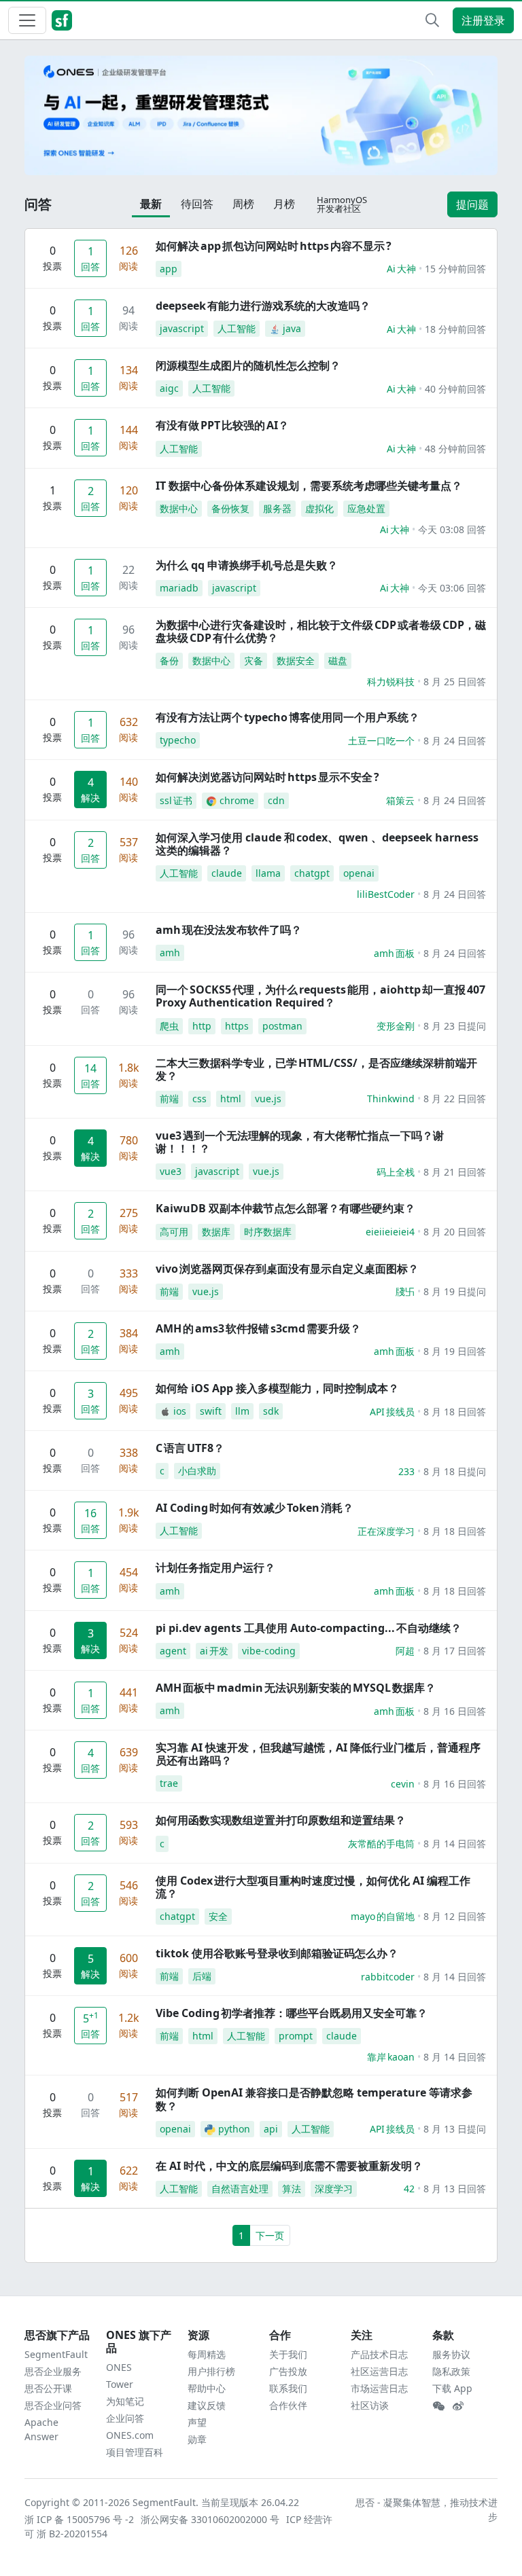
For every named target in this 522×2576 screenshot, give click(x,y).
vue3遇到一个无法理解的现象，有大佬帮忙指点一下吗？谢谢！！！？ (300, 1142)
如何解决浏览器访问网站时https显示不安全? (267, 777)
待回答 (197, 204)
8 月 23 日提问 (455, 1026)
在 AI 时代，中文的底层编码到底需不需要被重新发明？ (289, 2166)
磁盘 (338, 660)
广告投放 (288, 2371)
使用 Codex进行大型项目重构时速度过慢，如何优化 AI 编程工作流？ (313, 1887)
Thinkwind (391, 1099)
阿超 (405, 1651)
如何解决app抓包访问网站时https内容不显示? (274, 246)
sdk (271, 1411)
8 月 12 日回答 (455, 1916)
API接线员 (392, 1412)
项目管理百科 (135, 2452)
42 (409, 2189)
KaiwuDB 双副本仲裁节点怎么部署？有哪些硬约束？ (285, 1208)
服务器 (277, 508)
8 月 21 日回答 (455, 1172)
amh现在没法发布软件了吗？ (229, 930)
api (271, 2129)
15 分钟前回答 (455, 269)
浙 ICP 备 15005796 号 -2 (80, 2519)
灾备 (254, 660)
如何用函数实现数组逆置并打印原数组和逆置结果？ (281, 1820)
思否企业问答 (53, 2405)
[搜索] (432, 20)
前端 (169, 1099)
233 (406, 1471)
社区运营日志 (379, 2371)
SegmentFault (56, 2354)
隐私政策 (451, 2371)
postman (282, 1026)
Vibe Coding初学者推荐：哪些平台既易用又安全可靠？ (292, 2013)
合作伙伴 (288, 2405)
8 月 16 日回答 (455, 1711)
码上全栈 (396, 1172)
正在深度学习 (386, 1531)
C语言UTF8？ (190, 1448)
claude (227, 873)
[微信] (438, 2406)
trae (169, 1783)
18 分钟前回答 (455, 329)
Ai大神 (401, 269)
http (202, 1026)
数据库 (216, 1232)
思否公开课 (48, 2388)
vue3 (171, 1171)
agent (173, 1651)
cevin (403, 1784)
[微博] (458, 2406)
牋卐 (405, 1291)
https (237, 1026)
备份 (169, 660)
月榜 (284, 204)
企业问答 (125, 2418)
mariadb (179, 588)
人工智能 (237, 328)
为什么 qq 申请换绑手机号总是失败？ (247, 565)
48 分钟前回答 (455, 449)
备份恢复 (230, 508)
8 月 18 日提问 (455, 1471)
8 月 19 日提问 (455, 1291)
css (199, 1099)
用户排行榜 (211, 2371)
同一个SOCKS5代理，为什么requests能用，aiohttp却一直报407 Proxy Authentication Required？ (320, 996)
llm (242, 1411)
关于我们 (288, 2354)
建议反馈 (207, 2405)
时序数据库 (268, 1232)
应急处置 (366, 508)
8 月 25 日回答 (455, 682)
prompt (296, 2036)
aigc (169, 388)
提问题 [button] (472, 204)
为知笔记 (125, 2401)
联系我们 (288, 2388)
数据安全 (296, 660)
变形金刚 (396, 1026)
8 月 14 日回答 (455, 1844)
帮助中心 (207, 2388)
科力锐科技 (391, 682)
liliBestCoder (386, 894)
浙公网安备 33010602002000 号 (211, 2519)
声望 (197, 2422)
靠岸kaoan (391, 2057)
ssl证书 (176, 800)
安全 (218, 1916)
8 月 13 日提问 (455, 2129)
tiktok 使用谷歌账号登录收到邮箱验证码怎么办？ (277, 1953)
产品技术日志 (379, 2354)
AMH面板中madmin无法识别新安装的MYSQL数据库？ (296, 1688)
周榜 (243, 204)
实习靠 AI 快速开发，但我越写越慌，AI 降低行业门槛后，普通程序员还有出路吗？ (318, 1754)
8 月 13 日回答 (455, 2189)
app (169, 269)
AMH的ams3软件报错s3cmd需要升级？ (258, 1328)
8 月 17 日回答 (455, 1651)
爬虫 (169, 1026)
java (292, 328)
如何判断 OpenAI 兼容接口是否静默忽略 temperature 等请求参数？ (314, 2099)
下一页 (270, 2235)
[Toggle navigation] (27, 20)
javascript (182, 328)
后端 (202, 1976)
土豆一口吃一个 (381, 741)
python (234, 2129)
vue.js (268, 1099)
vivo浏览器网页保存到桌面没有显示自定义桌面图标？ (287, 1269)
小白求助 (197, 1471)
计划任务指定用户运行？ (215, 1567)
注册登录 (483, 20)
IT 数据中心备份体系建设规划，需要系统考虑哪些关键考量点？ (309, 486)
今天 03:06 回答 (452, 588)
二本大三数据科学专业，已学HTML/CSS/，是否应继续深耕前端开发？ (316, 1069)
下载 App (452, 2388)
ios (180, 1411)
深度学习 (334, 2189)
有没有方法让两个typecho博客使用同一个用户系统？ (288, 717)
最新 (151, 204)
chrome (237, 800)
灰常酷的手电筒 (381, 1844)
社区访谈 (370, 2405)
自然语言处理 (240, 2189)
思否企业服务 (53, 2371)
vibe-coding (269, 1651)
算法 (292, 2189)
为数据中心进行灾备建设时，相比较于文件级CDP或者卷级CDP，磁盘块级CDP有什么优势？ (321, 631)
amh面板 (394, 953)
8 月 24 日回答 (455, 741)
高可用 (174, 1232)
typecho (178, 740)
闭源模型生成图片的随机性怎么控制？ (248, 365)
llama (268, 873)
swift (211, 1411)
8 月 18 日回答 (455, 1412)
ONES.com (130, 2435)
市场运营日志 (379, 2388)
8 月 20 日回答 (455, 1232)
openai (359, 873)
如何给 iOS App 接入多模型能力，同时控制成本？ (277, 1388)
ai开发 (214, 1651)
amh (170, 953)
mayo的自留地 (383, 1916)
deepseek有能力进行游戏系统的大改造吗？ (263, 306)
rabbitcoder (388, 1977)
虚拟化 (319, 508)
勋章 (197, 2439)
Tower (120, 2384)
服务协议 (451, 2354)
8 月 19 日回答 (455, 1351)
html (231, 1099)
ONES (119, 2367)
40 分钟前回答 (455, 389)
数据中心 (179, 508)
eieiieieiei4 (390, 1232)
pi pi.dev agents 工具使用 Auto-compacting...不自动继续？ (309, 1628)
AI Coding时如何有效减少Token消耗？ (255, 1508)
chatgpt (312, 873)
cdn (276, 800)
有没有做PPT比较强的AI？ (222, 425)
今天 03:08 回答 (452, 529)
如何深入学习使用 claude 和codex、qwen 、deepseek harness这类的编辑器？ (317, 844)
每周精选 (207, 2354)
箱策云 (400, 800)
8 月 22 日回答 (455, 1099)
